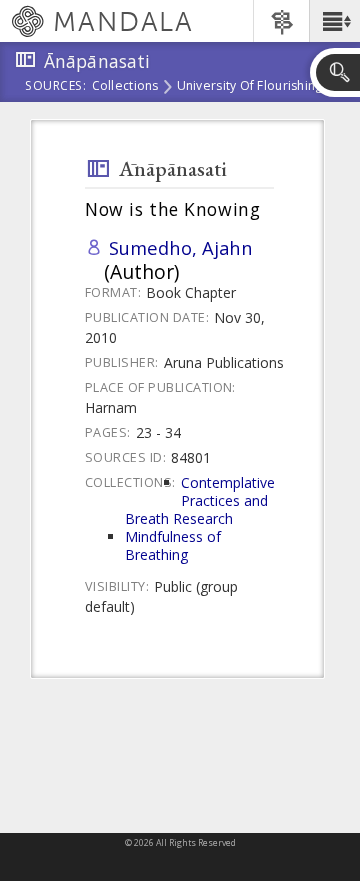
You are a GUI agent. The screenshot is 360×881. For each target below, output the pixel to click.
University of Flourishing (250, 87)
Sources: (56, 87)
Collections (125, 87)
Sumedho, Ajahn (181, 247)
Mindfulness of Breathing (173, 545)
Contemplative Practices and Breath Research (200, 500)
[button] (334, 21)
